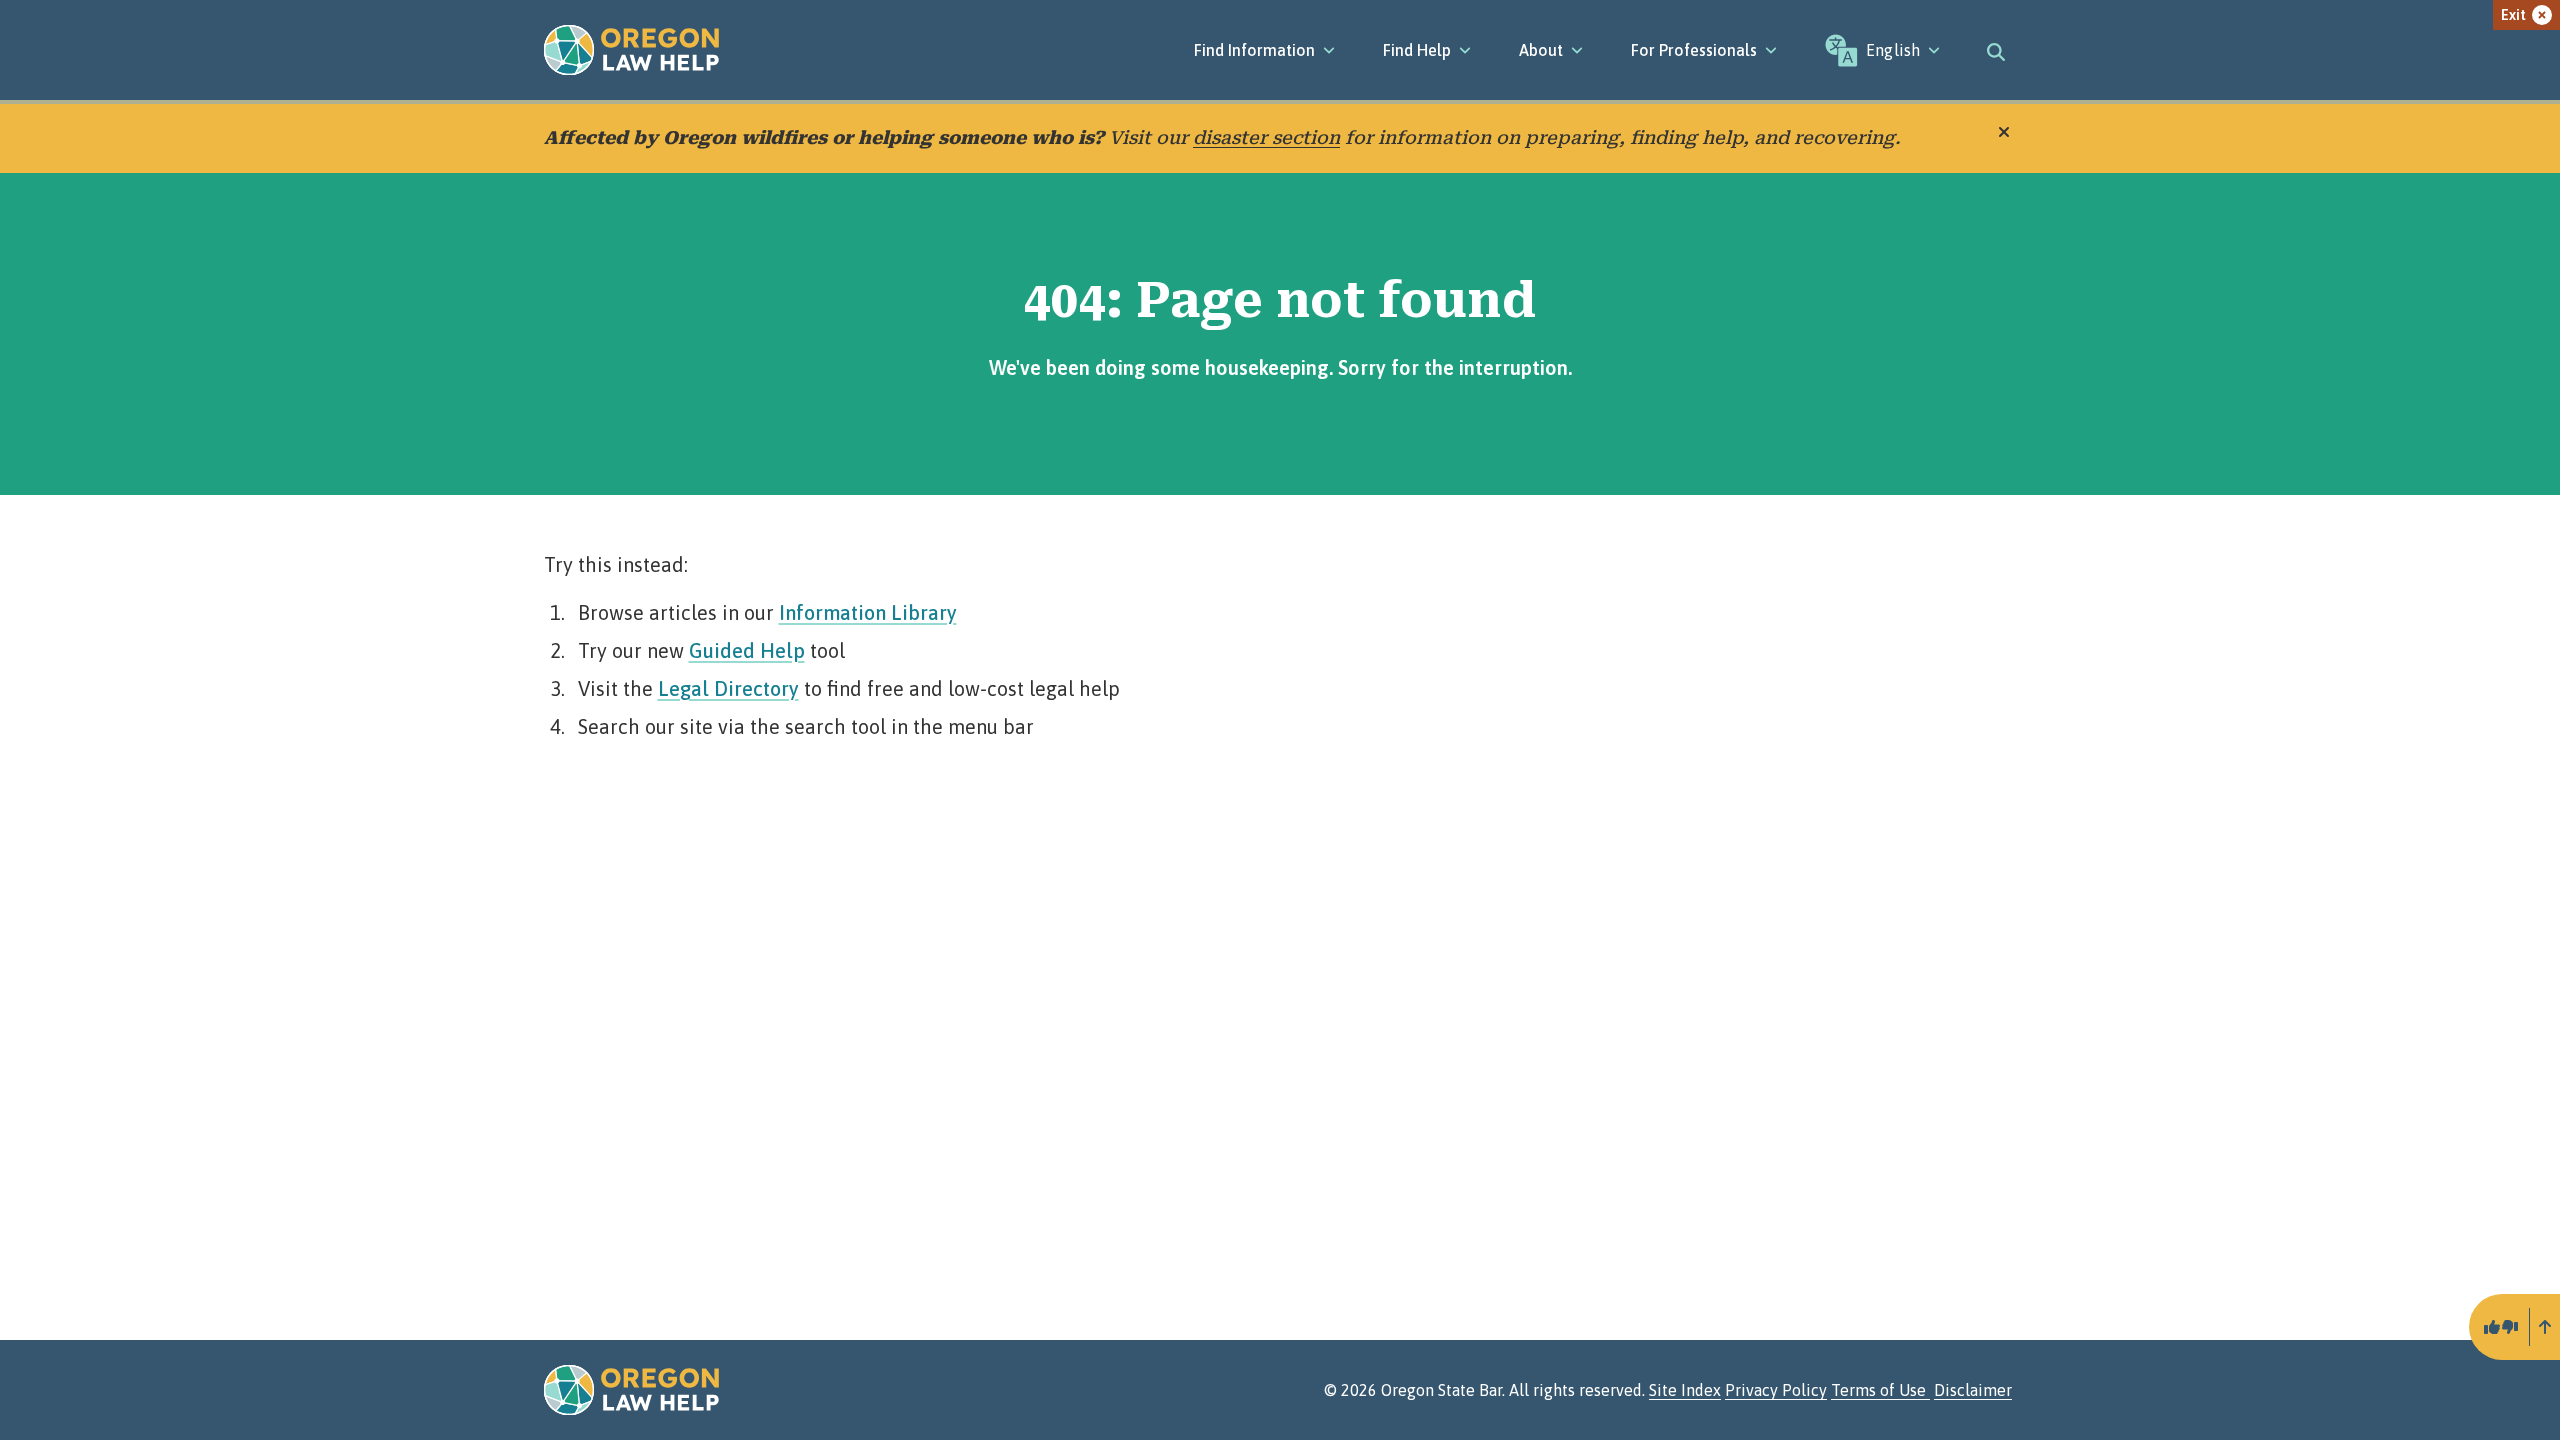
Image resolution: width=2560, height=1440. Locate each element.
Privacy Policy (1776, 1390)
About (1541, 50)
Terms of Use (1880, 1390)
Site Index (1685, 1390)
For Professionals (1694, 50)
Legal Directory (728, 688)
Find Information (1254, 50)
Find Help (1417, 50)
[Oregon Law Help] (631, 50)
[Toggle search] (1996, 50)
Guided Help (747, 650)
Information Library (868, 612)
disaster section (1266, 137)
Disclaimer (1973, 1390)
